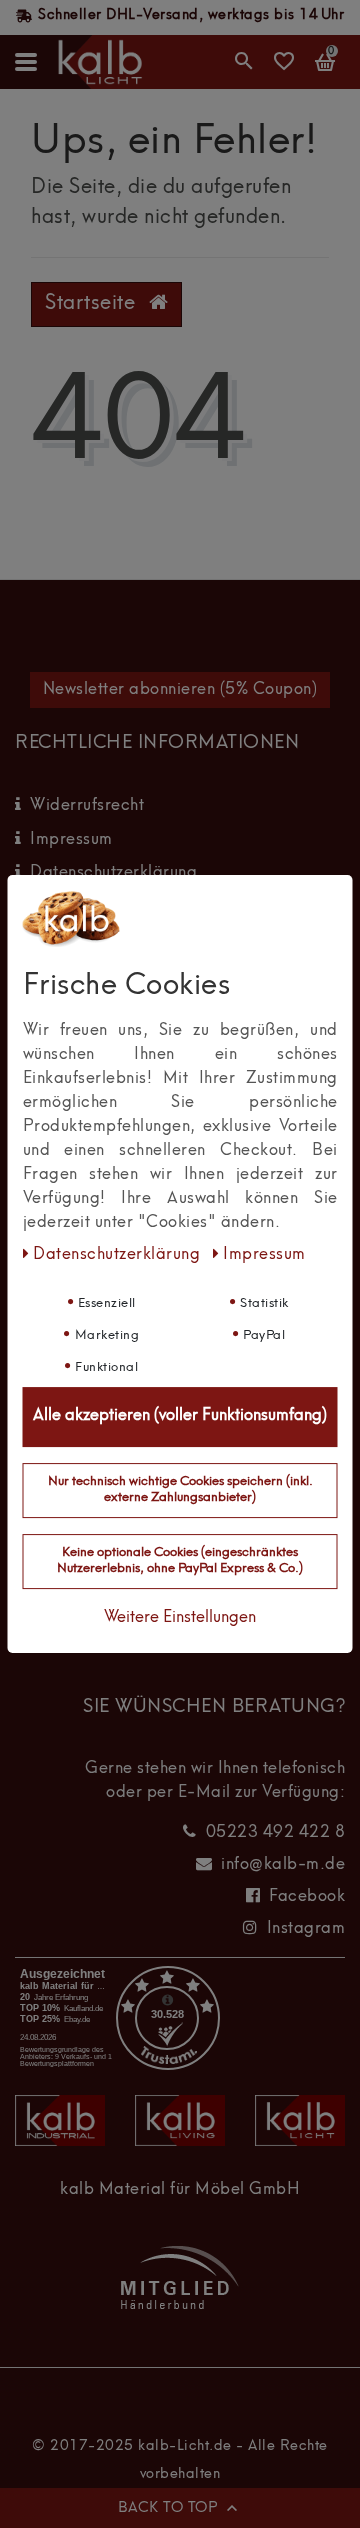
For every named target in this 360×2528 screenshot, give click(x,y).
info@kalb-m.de (283, 1865)
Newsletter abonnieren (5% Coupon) (180, 690)
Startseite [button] (93, 304)
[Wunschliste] (284, 68)
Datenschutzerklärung (113, 873)
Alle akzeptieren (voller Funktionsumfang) (180, 1416)
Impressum (71, 840)
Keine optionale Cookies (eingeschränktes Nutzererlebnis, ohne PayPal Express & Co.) (180, 1561)
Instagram (306, 1929)
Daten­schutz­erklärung (119, 1255)
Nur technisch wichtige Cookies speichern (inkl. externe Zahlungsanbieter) (180, 1490)
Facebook (307, 1897)
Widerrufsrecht (87, 806)
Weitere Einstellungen (180, 1618)
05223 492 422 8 (276, 1833)
